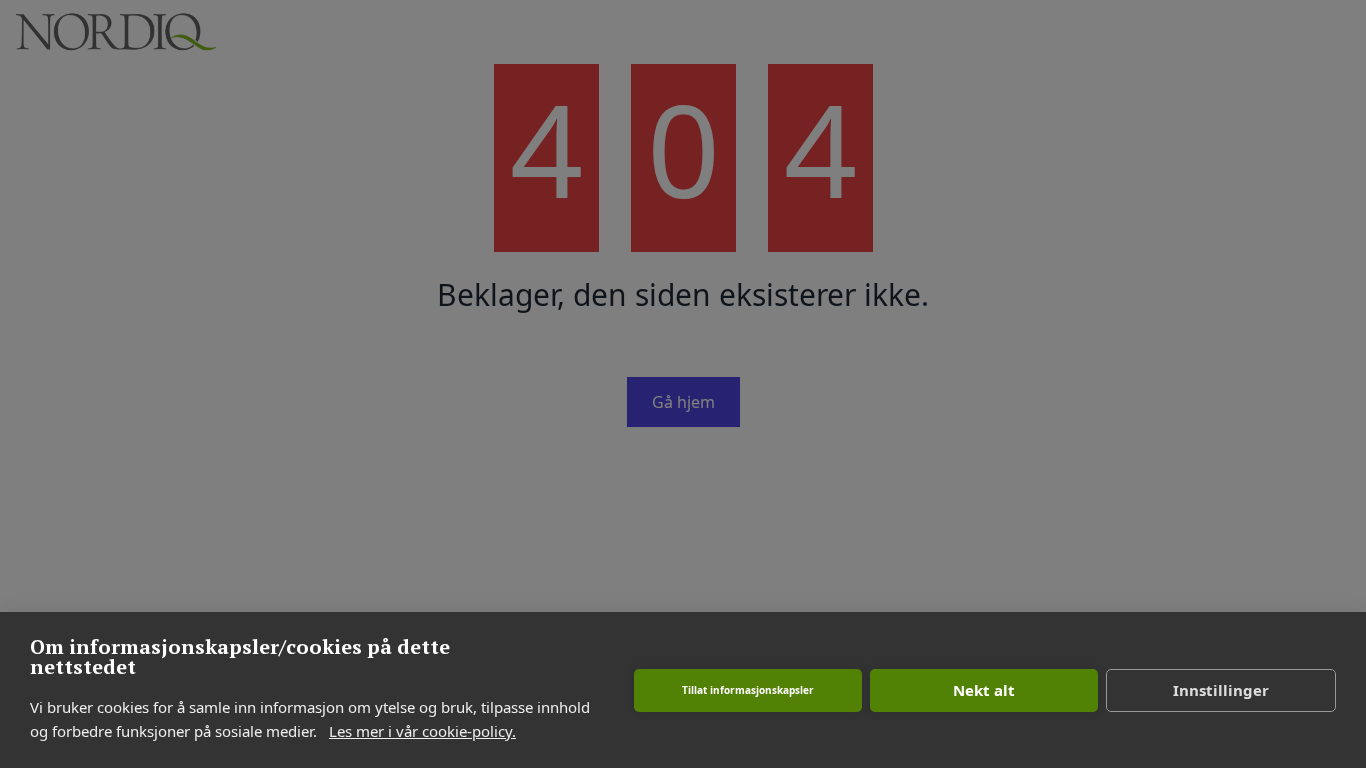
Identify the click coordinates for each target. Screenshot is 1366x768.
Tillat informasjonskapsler (748, 690)
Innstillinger (1221, 690)
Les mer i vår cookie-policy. (422, 731)
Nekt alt (984, 690)
